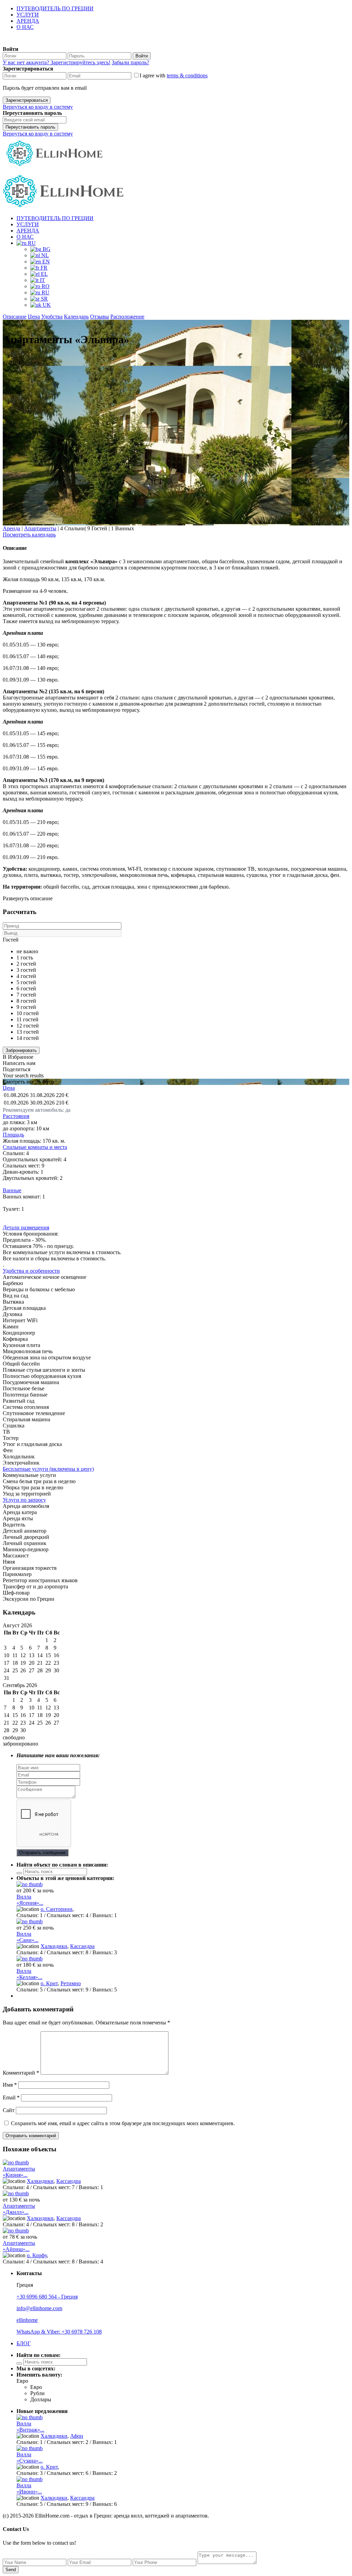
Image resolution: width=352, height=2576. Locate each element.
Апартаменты (40, 528)
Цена (34, 317)
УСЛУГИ (28, 15)
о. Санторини (57, 1909)
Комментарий (21, 2073)
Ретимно (71, 1983)
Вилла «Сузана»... (30, 2458)
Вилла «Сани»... (27, 1937)
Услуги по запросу (24, 1500)
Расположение (127, 317)
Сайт (9, 2110)
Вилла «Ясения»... (30, 1900)
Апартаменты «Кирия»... (19, 2172)
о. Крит (49, 1983)
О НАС (25, 27)
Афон (77, 2436)
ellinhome (27, 2320)
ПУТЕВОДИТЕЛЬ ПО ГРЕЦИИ (55, 8)
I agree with (174, 75)
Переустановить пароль (30, 127)
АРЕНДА (28, 21)
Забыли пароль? (130, 62)
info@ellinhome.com (39, 2308)
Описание (15, 317)
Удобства (52, 317)
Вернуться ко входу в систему (38, 107)
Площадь (13, 1135)
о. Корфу (37, 2255)
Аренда (12, 528)
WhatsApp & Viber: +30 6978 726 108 (59, 2332)
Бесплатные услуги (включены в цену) (48, 1469)
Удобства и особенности (31, 1271)
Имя (10, 2085)
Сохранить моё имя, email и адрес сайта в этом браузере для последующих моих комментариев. (123, 2123)
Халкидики (54, 1946)
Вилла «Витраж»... (30, 2427)
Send (11, 2570)
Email (11, 2097)
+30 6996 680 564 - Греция (47, 2297)
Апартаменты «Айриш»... (19, 2246)
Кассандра (82, 1946)
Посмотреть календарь (29, 535)
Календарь (76, 317)
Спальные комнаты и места (35, 1147)
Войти (142, 56)
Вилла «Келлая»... (29, 1974)
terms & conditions (187, 75)
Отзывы (100, 317)
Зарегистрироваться (27, 100)
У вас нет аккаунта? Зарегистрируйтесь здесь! (57, 62)
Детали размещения (26, 1227)
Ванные (12, 1190)
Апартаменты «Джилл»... (19, 2209)
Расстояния (16, 1116)
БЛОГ (24, 2343)
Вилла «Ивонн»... (29, 2488)
